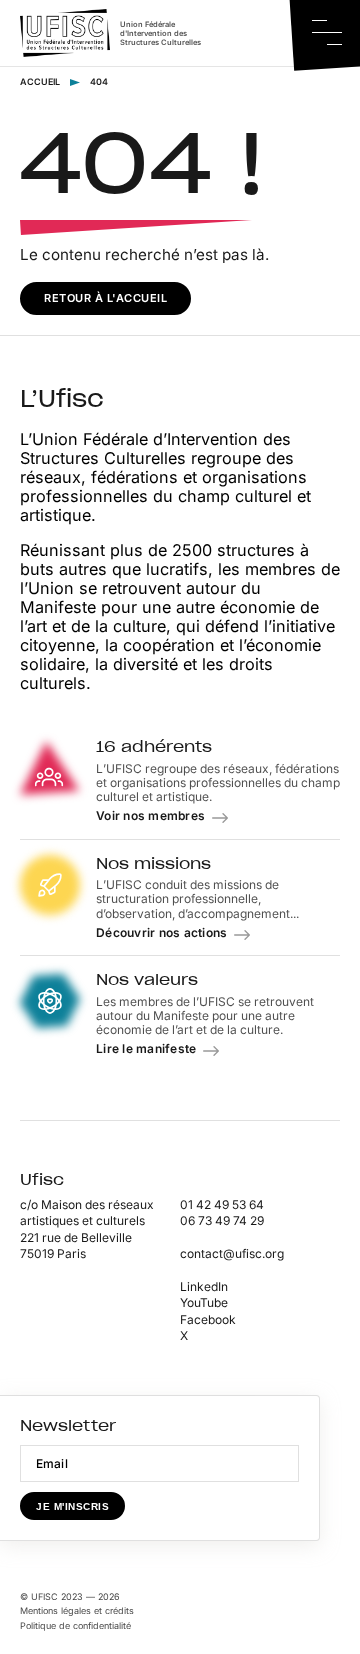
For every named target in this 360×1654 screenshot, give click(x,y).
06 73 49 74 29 (222, 1220)
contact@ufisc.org (232, 1253)
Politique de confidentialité (75, 1625)
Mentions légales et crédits (77, 1610)
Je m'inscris (72, 1506)
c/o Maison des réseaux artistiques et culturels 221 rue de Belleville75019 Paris (87, 1229)
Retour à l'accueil (105, 298)
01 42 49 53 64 (222, 1204)
